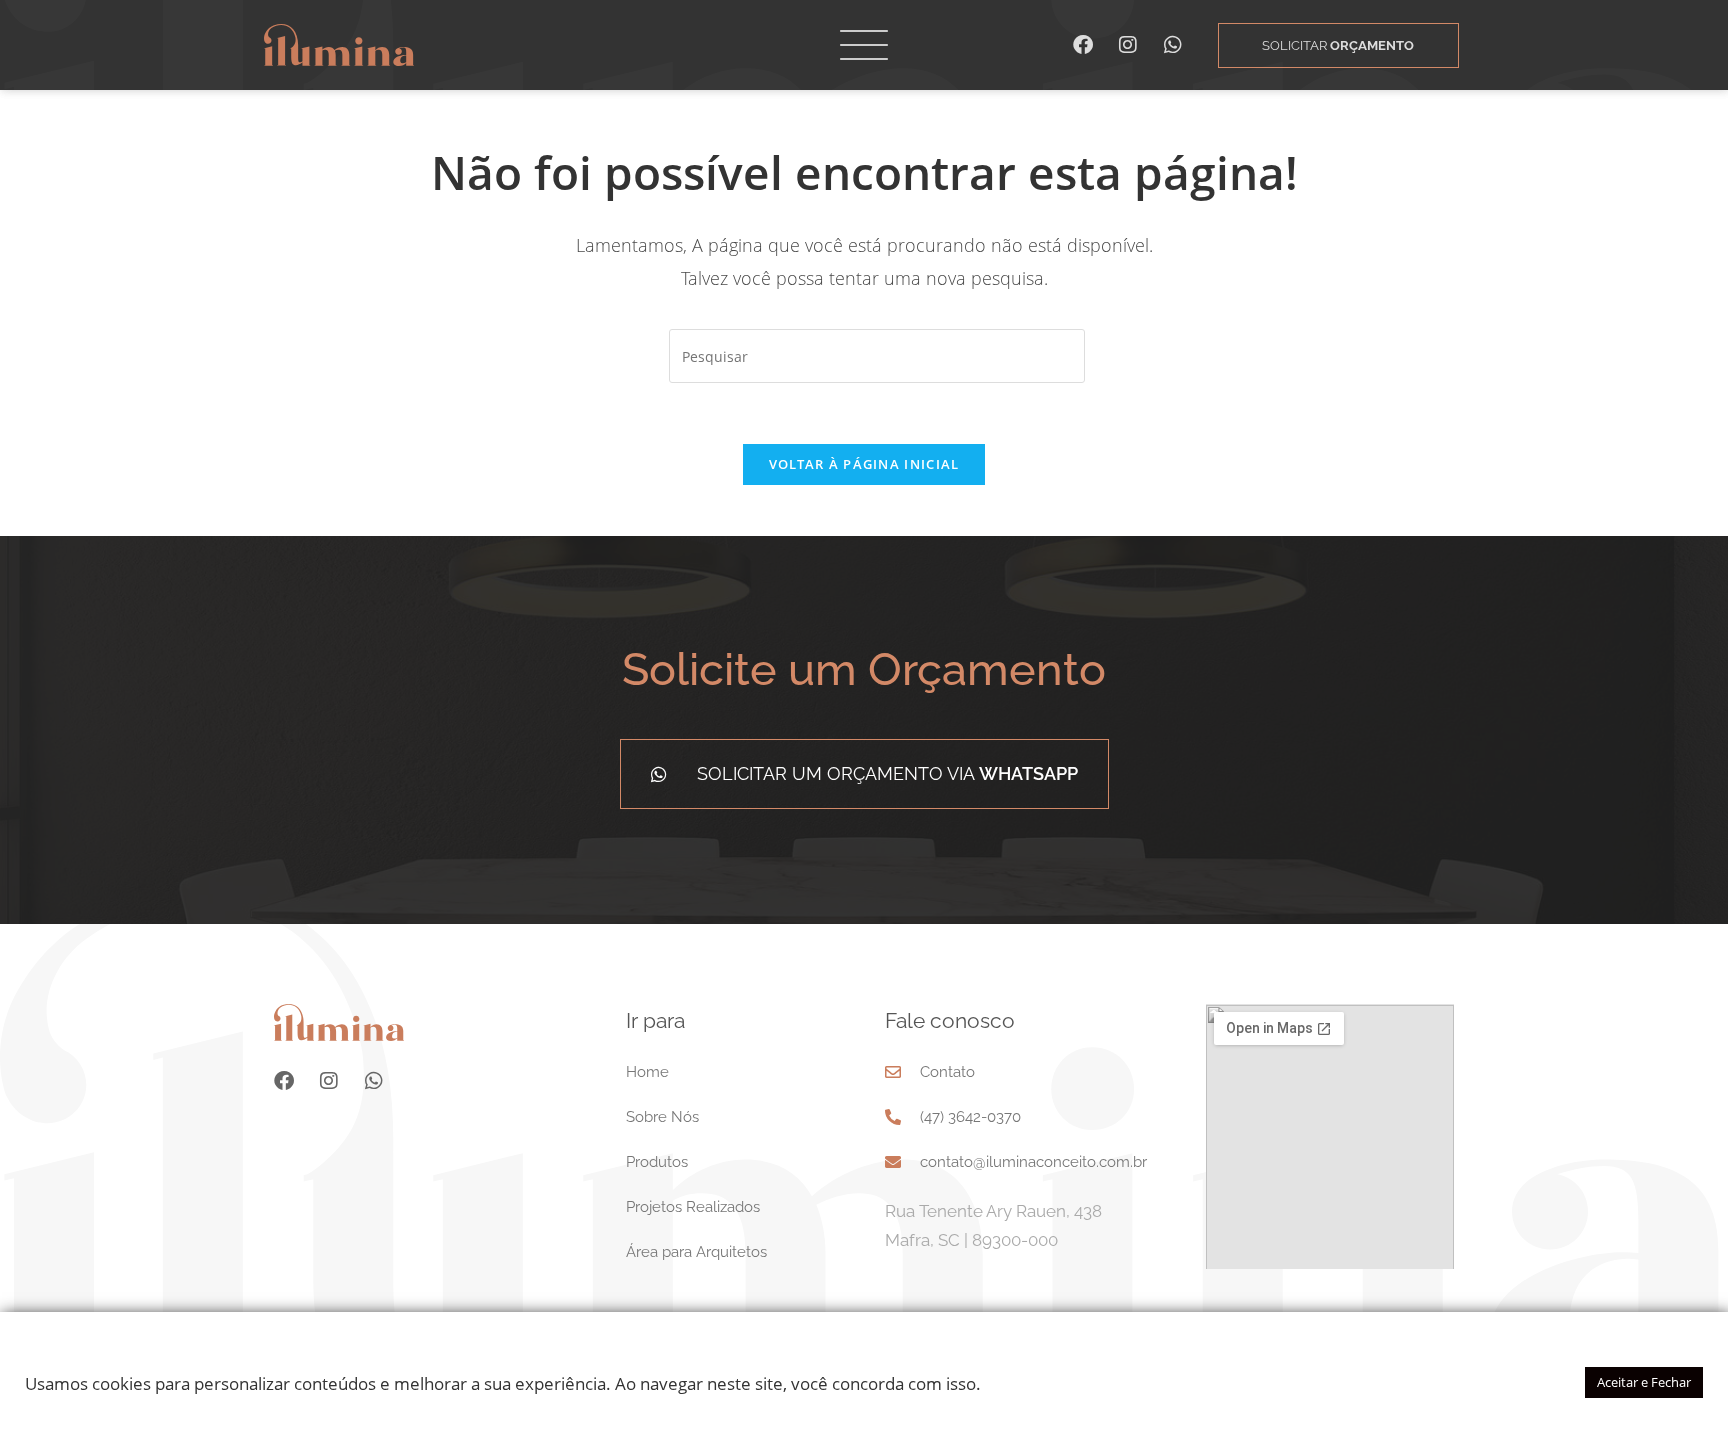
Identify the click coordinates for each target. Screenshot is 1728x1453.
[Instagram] (1128, 45)
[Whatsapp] (1173, 45)
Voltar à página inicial (864, 464)
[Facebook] (1083, 45)
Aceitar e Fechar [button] (1644, 1382)
